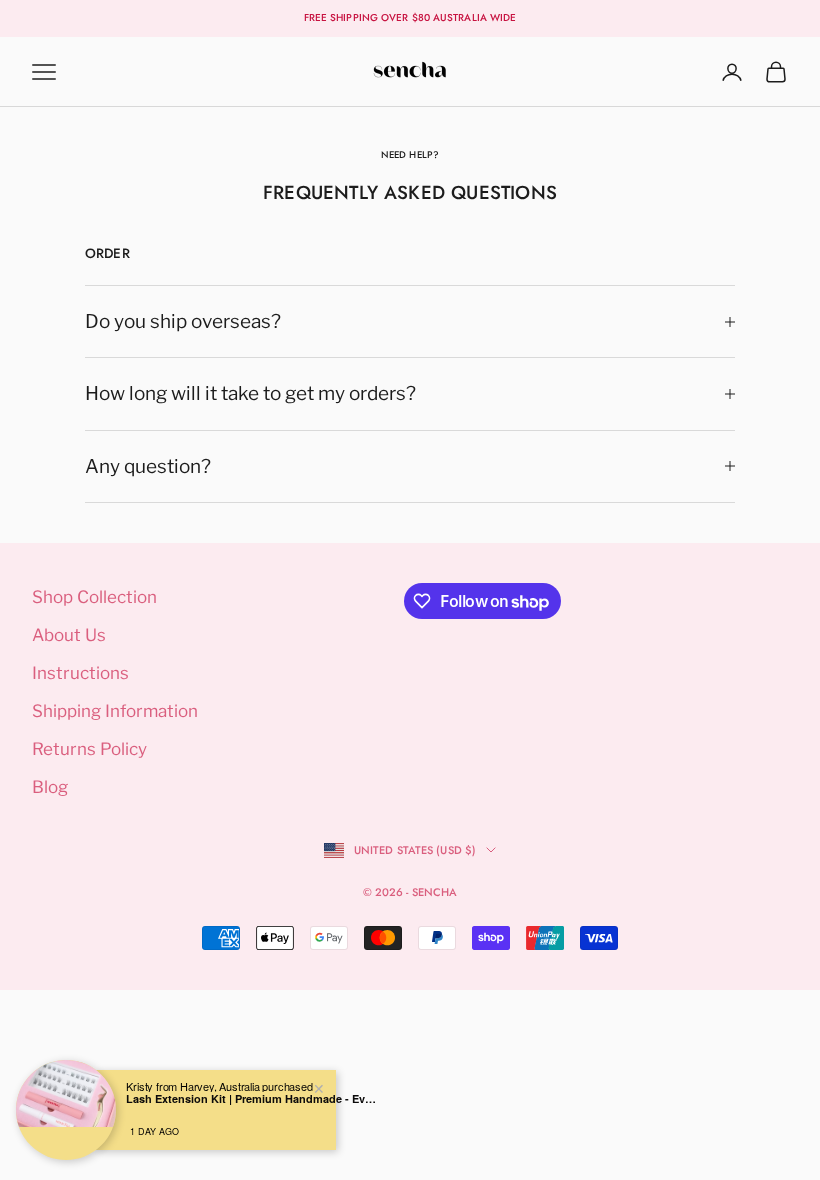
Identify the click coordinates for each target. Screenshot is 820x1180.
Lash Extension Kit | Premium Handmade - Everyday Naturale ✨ (251, 1098)
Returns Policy (89, 749)
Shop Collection (94, 597)
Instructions (80, 673)
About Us (69, 635)
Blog (50, 787)
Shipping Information (115, 711)
